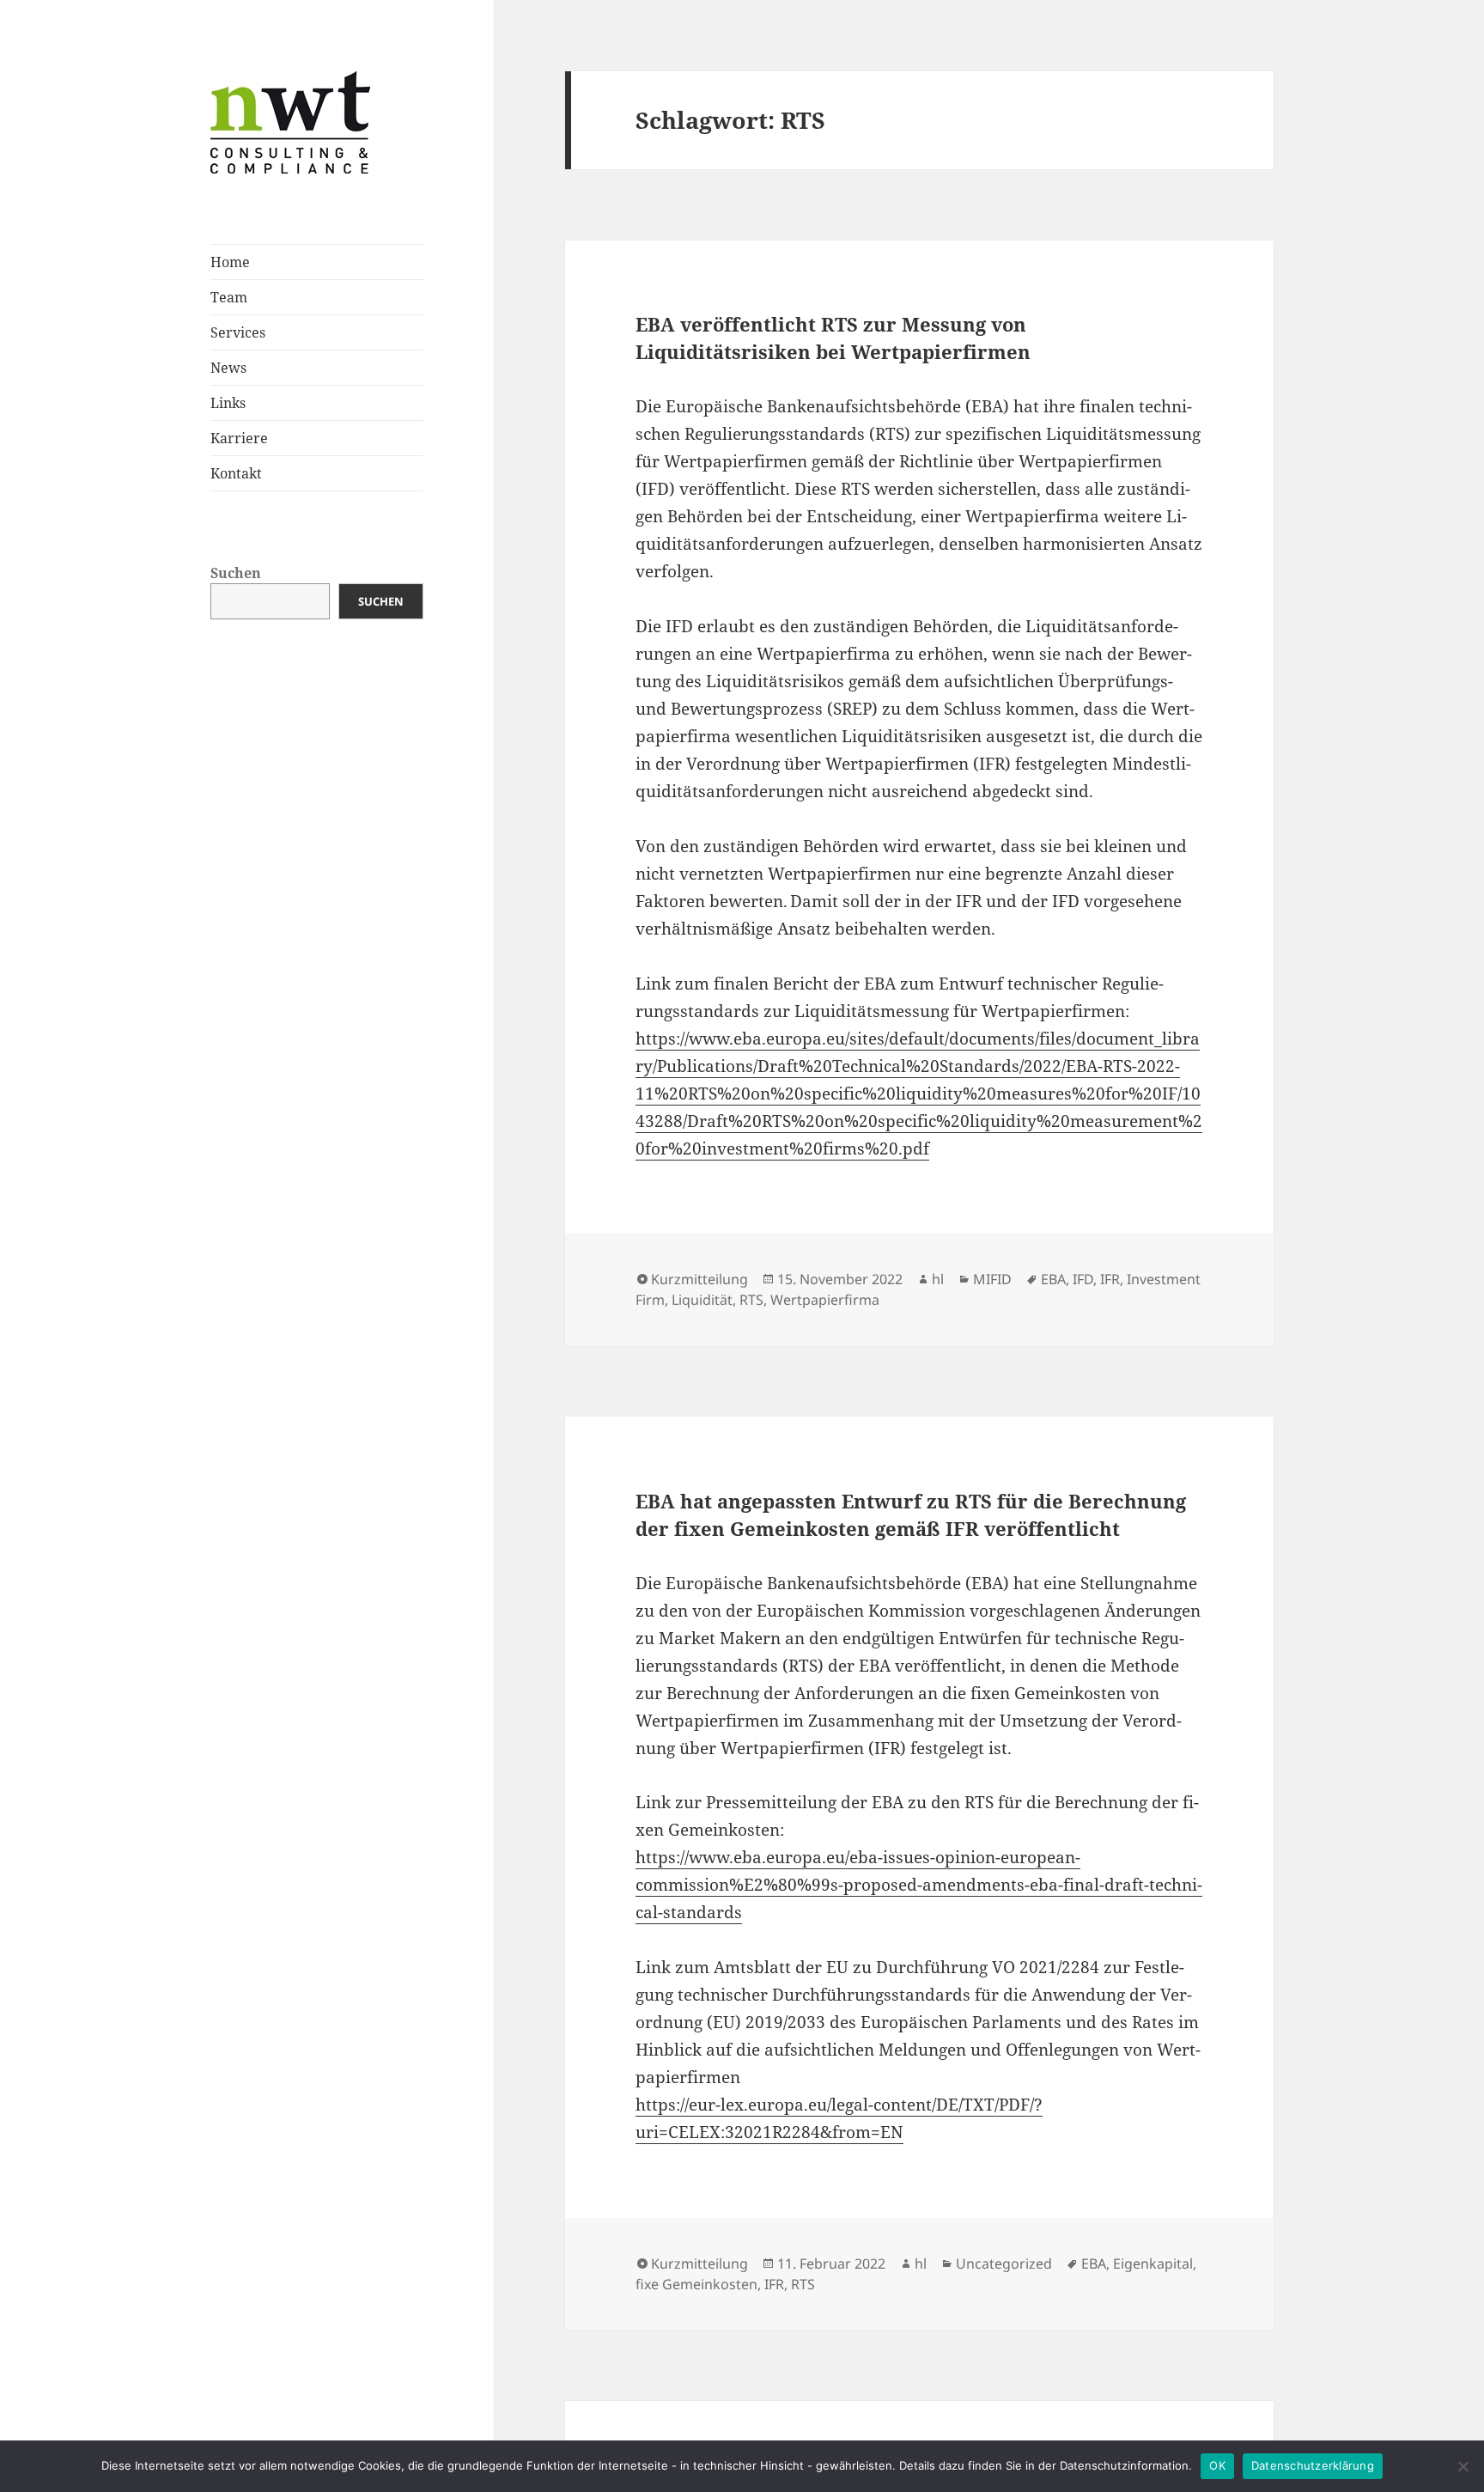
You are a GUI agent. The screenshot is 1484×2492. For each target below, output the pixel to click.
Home (230, 262)
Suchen (236, 573)
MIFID (992, 1279)
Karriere (239, 438)
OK (1217, 2465)
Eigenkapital (1153, 2264)
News (228, 368)
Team (229, 297)
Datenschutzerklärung (1313, 2465)
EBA (1053, 1279)
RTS (751, 1300)
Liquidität (702, 1300)
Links (228, 403)
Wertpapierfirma (825, 1300)
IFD (1083, 1279)
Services (238, 332)
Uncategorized (1004, 2264)
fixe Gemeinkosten (696, 2284)
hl (938, 1279)
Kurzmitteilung (699, 1279)
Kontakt (236, 473)
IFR (1110, 1279)
